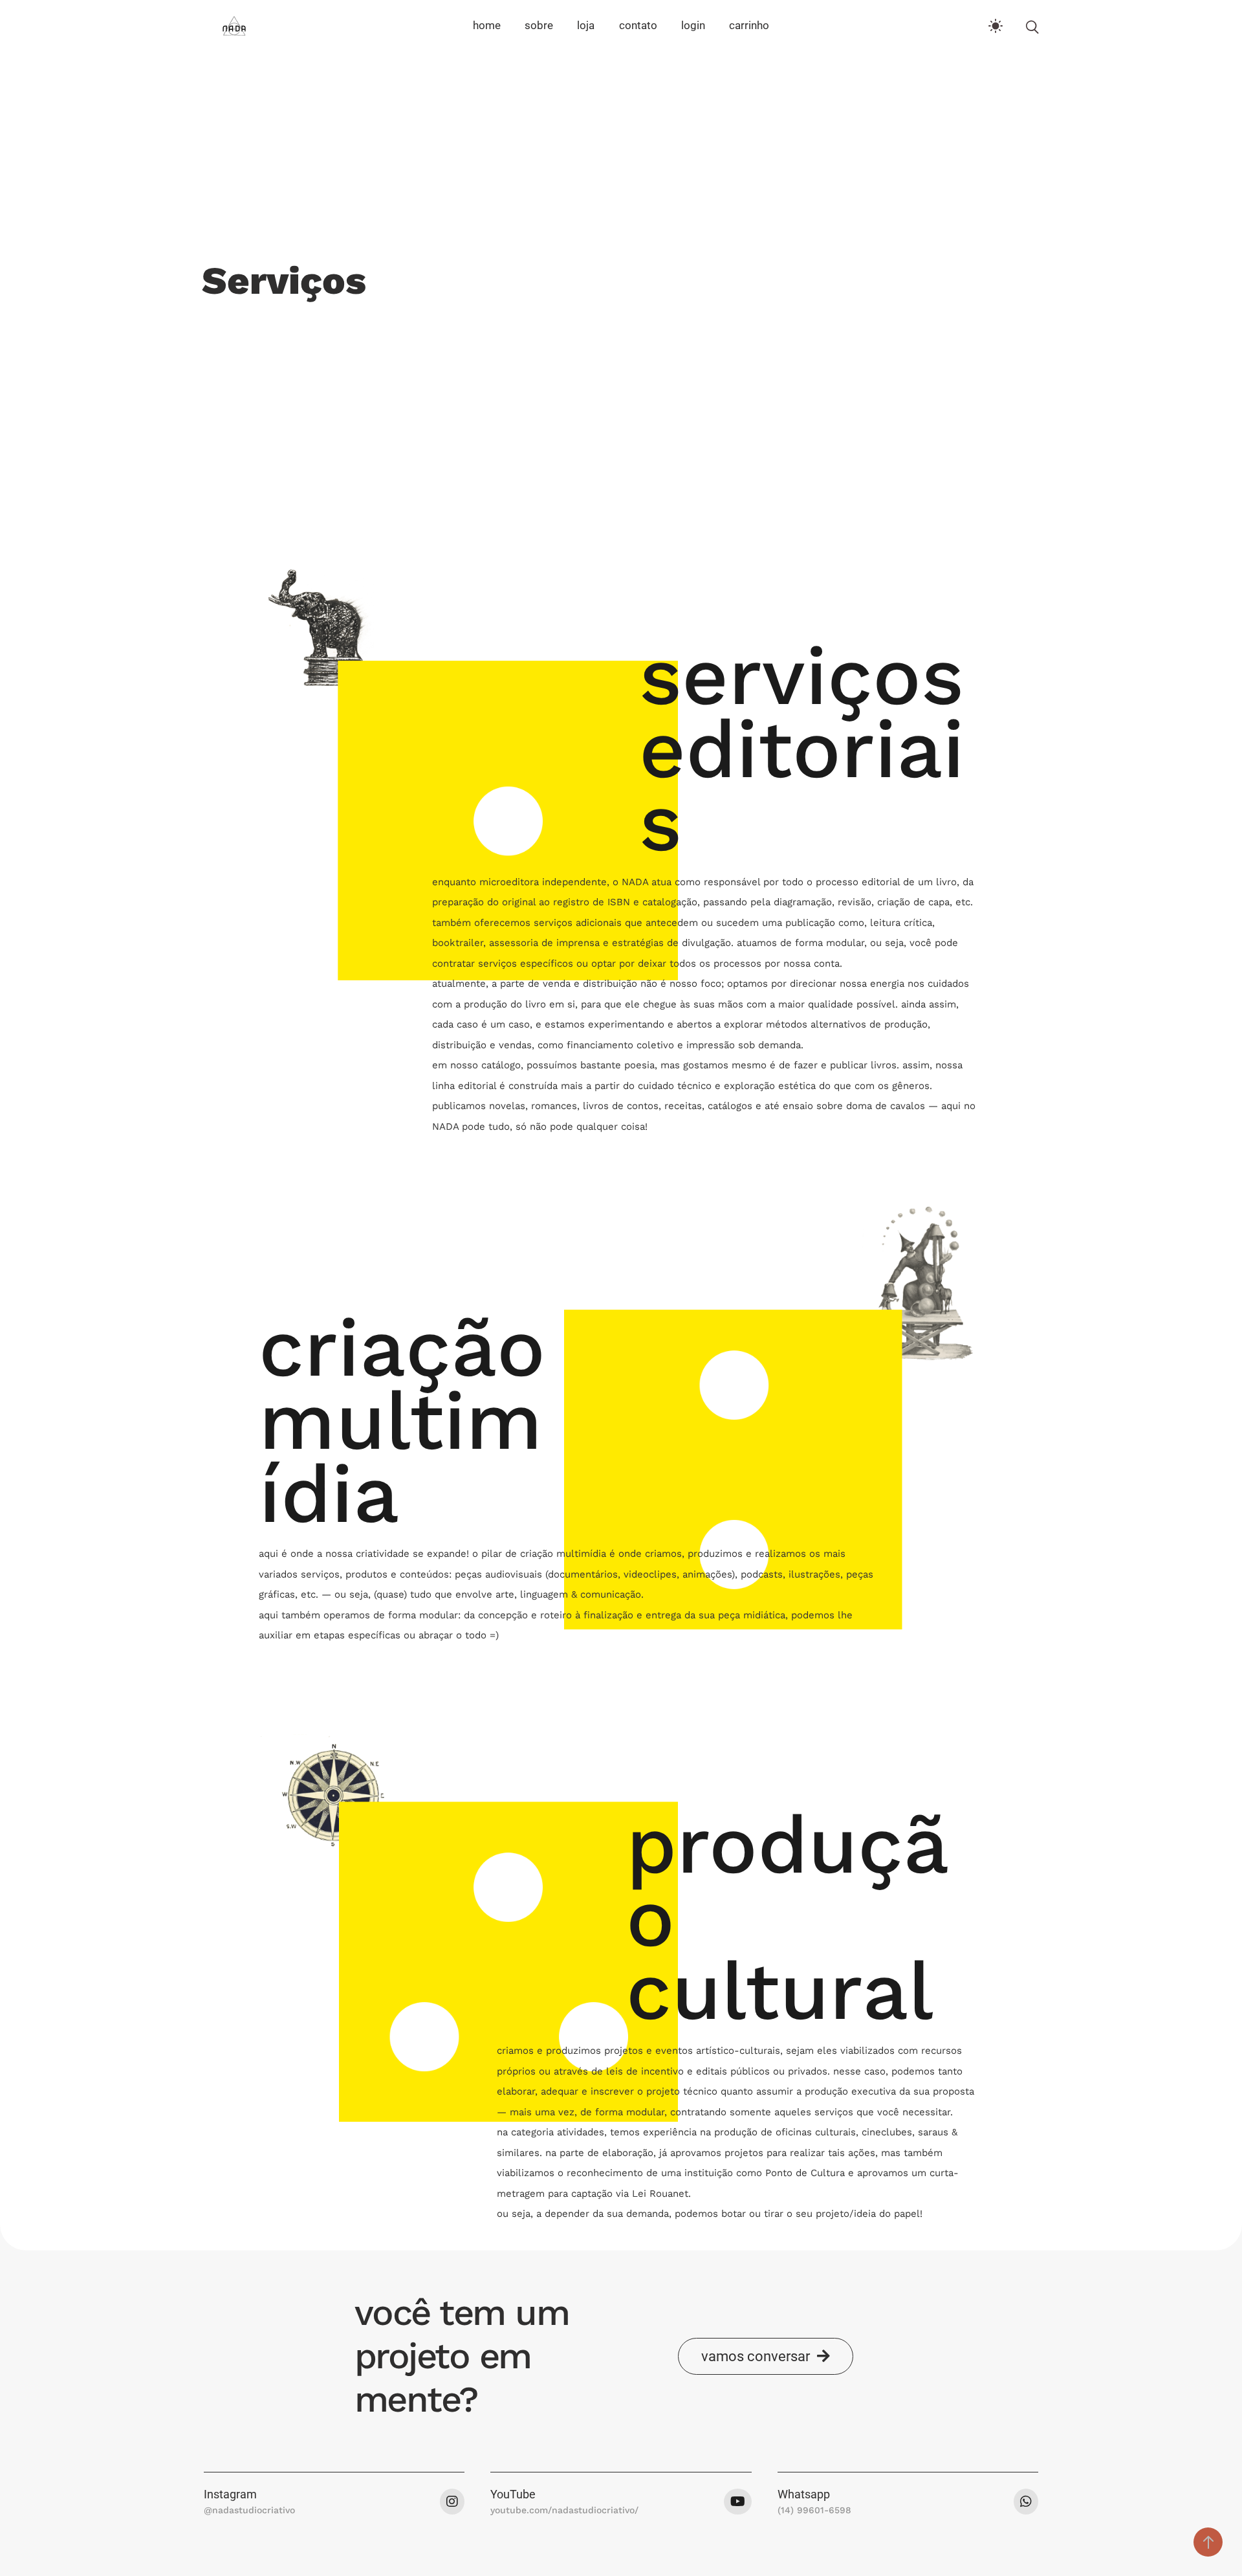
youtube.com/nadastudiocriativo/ (564, 2510)
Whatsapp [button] (804, 2494)
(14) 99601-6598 (814, 2510)
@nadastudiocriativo (249, 2510)
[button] (766, 2356)
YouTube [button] (513, 2494)
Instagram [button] (230, 2494)
